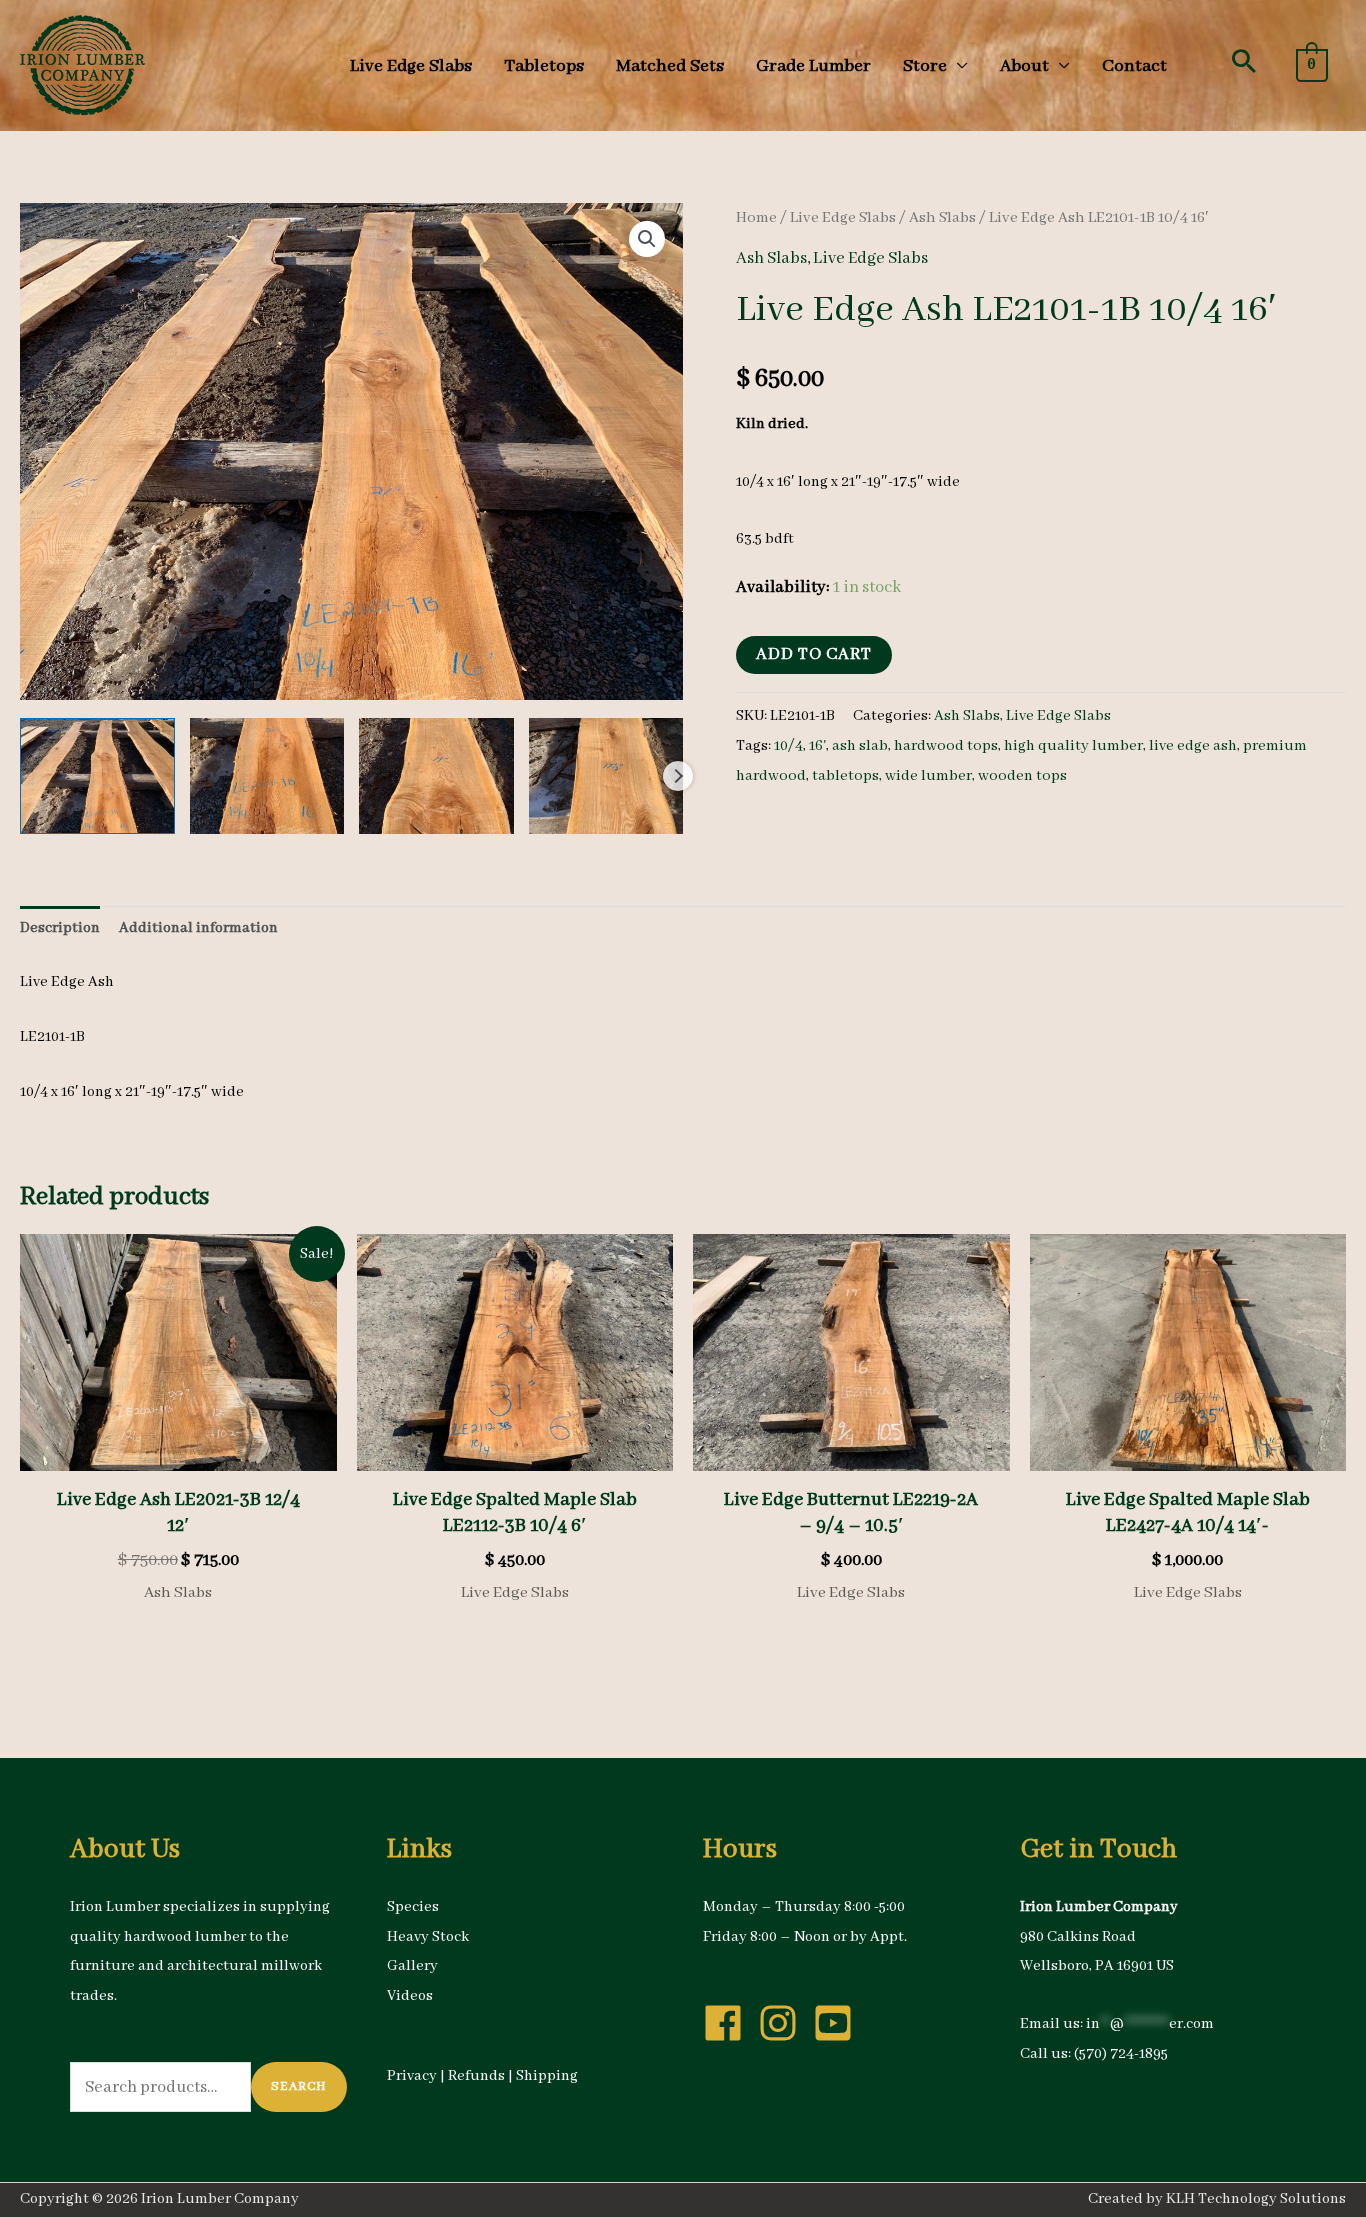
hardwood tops (946, 746)
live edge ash (1193, 746)
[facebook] (729, 2023)
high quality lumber (1073, 746)
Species (413, 1907)
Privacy (412, 2076)
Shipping (547, 2076)
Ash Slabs (942, 218)
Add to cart (814, 654)
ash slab (860, 746)
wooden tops (1022, 776)
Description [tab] (60, 928)
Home (756, 218)
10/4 (788, 746)
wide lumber (928, 776)
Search (299, 2086)
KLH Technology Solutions (1256, 2199)
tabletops (845, 776)
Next (678, 776)
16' (817, 746)
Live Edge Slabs (843, 218)
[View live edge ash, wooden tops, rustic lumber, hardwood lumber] (97, 776)
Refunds (476, 2076)
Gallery (412, 1966)
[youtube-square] (839, 2023)
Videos (410, 1996)
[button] (1244, 61)
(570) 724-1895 (1121, 2054)
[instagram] (784, 2023)
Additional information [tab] (198, 928)
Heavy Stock (428, 1937)
